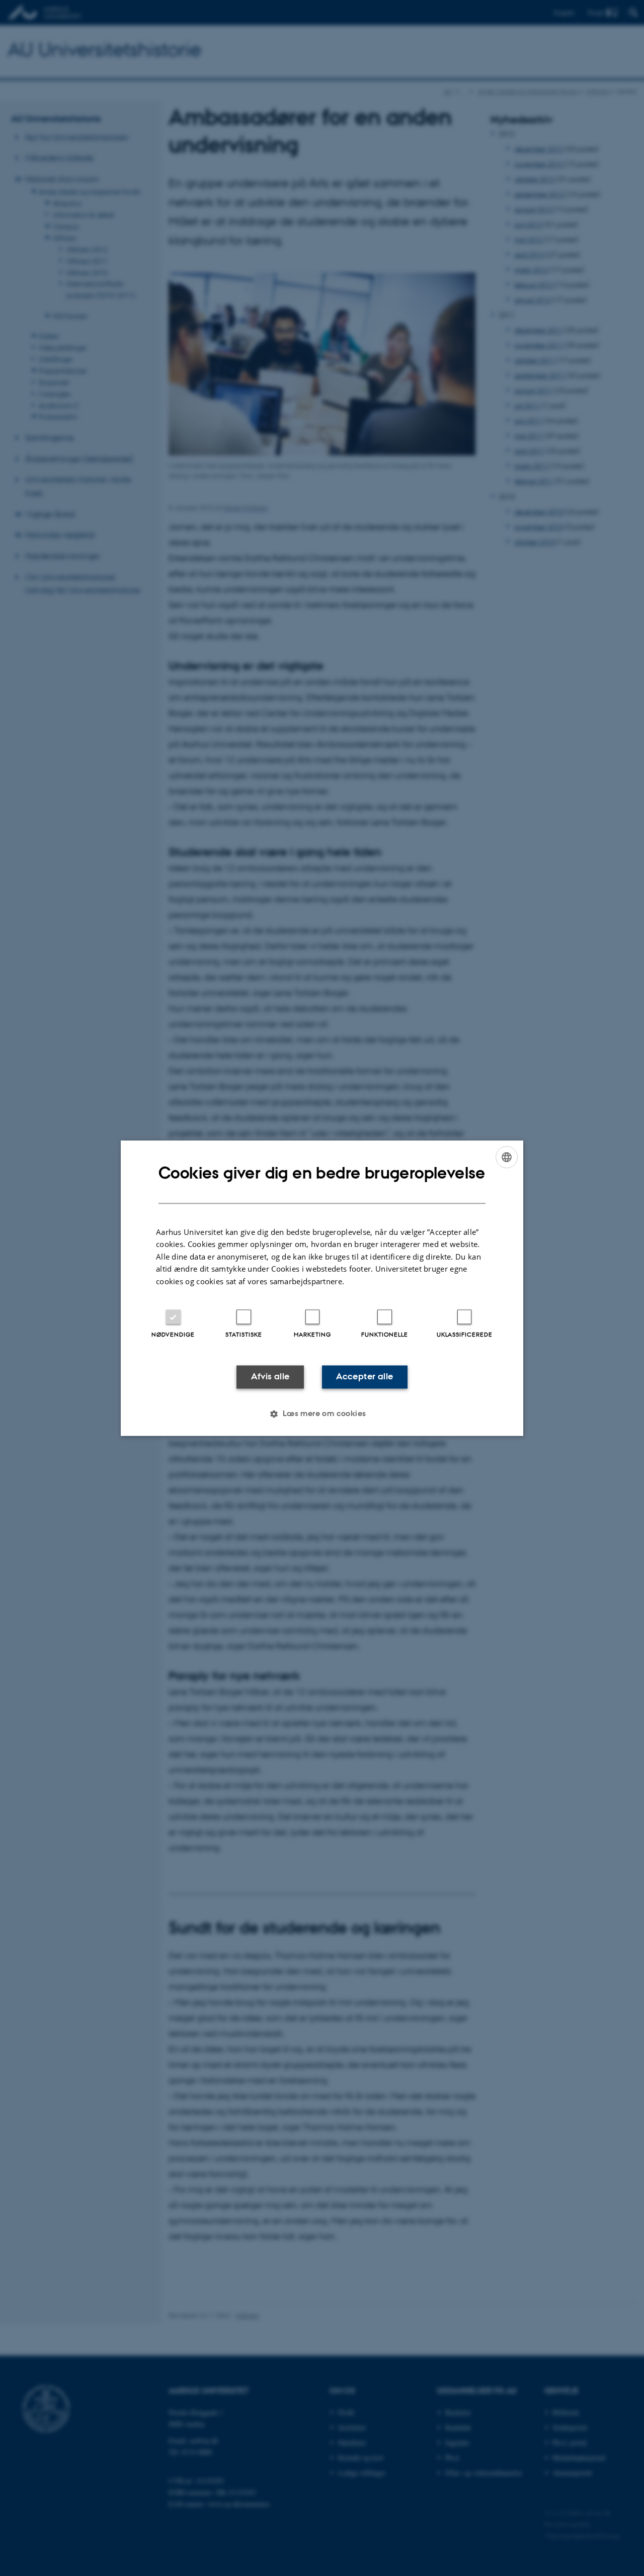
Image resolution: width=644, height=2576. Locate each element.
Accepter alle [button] (365, 1377)
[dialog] (322, 1288)
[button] (322, 1414)
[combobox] (507, 1157)
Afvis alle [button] (270, 1377)
